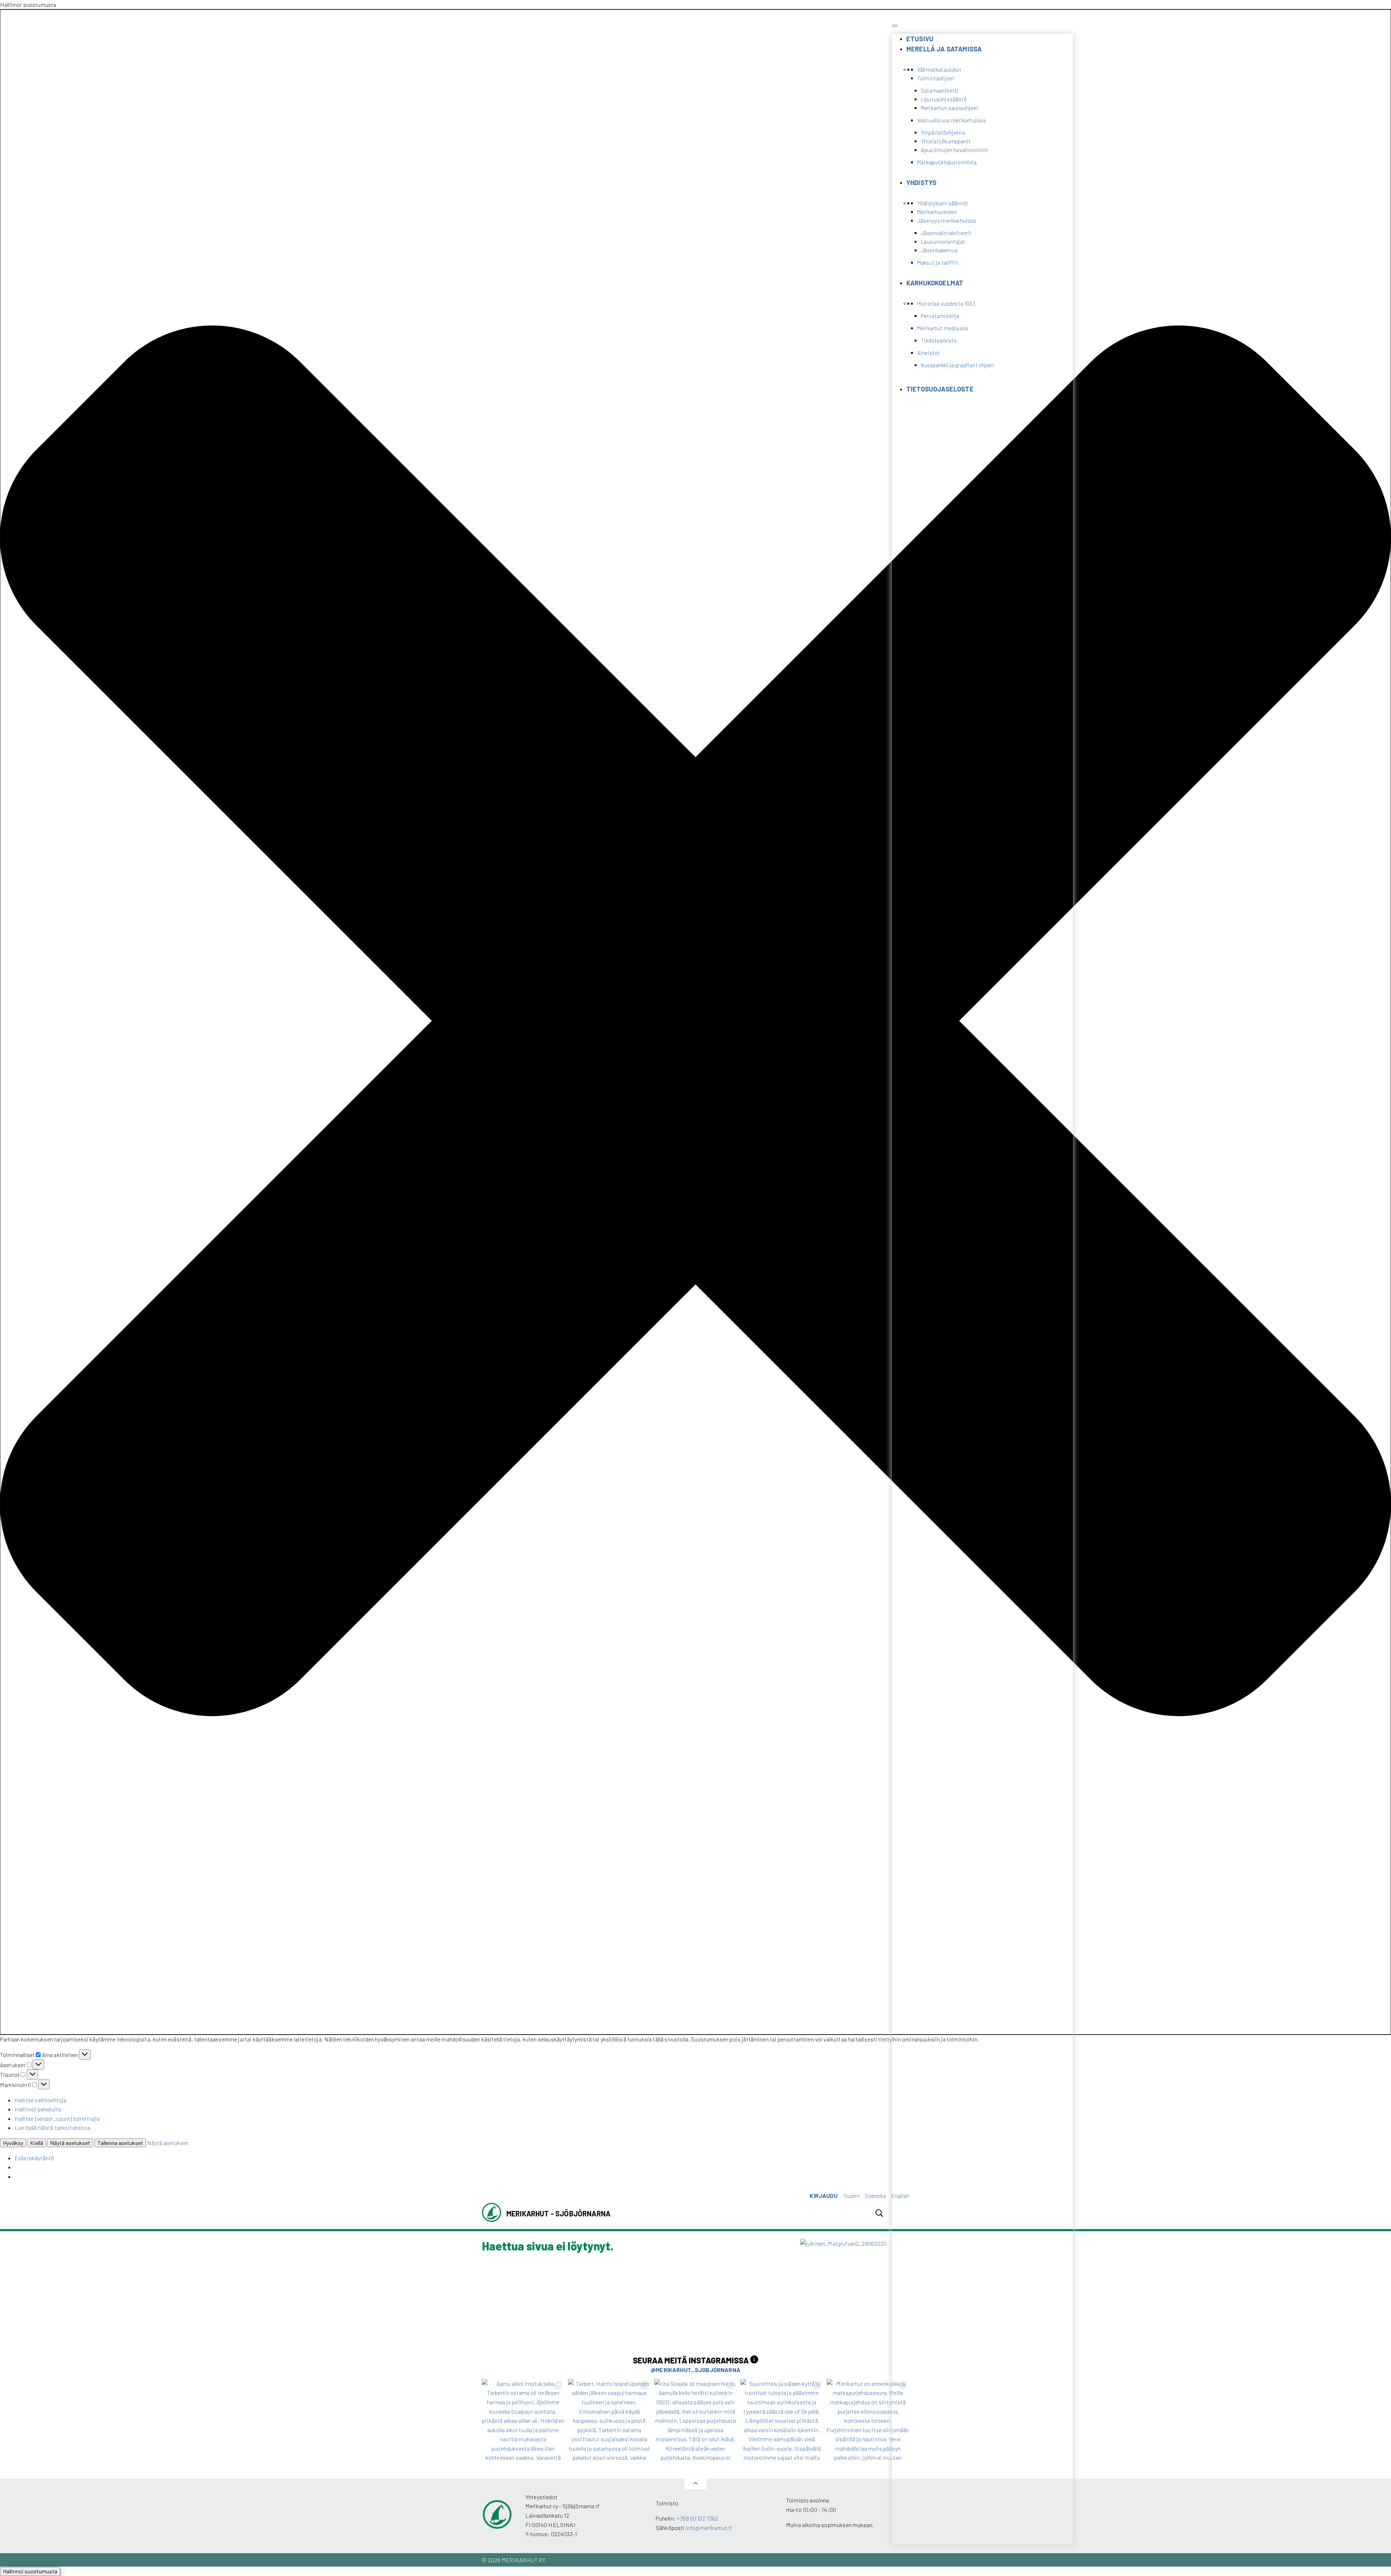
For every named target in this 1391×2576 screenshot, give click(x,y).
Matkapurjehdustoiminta (947, 162)
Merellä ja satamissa (944, 49)
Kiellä (37, 2143)
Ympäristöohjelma (943, 133)
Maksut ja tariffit (938, 263)
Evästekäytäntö (34, 2158)
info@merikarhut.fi (709, 2528)
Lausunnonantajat (943, 242)
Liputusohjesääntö (944, 99)
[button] (695, 1022)
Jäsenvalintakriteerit (946, 233)
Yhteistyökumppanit (946, 141)
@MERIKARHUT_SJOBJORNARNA (695, 2370)
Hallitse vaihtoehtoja (40, 2100)
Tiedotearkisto (939, 340)
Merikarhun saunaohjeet (950, 108)
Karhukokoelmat (935, 283)
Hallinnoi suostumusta (30, 2571)
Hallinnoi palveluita (38, 2109)
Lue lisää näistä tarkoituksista (52, 2127)
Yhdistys (921, 183)
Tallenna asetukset (120, 2143)
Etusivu (920, 39)
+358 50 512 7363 (697, 2518)
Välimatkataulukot (939, 70)
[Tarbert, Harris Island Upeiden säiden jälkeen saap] (609, 2420)
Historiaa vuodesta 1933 (946, 303)
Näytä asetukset (70, 2143)
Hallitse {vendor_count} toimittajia (57, 2118)
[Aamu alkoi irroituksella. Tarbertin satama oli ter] (523, 2420)
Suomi (852, 2196)
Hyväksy (13, 2143)
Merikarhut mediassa (943, 328)
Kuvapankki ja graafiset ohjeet (958, 365)
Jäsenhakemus (939, 250)
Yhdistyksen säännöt (943, 203)
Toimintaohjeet (936, 78)
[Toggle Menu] (895, 26)
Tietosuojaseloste (940, 389)
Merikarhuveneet (937, 212)
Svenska (876, 2196)
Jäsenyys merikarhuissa (947, 221)
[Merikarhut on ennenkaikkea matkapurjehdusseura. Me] (868, 2420)
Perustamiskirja (940, 316)
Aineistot (928, 353)
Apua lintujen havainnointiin (954, 150)
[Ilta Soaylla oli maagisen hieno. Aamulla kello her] (695, 2420)
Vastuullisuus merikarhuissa (951, 120)
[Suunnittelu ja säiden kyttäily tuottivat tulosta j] (782, 2420)
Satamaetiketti (939, 91)
